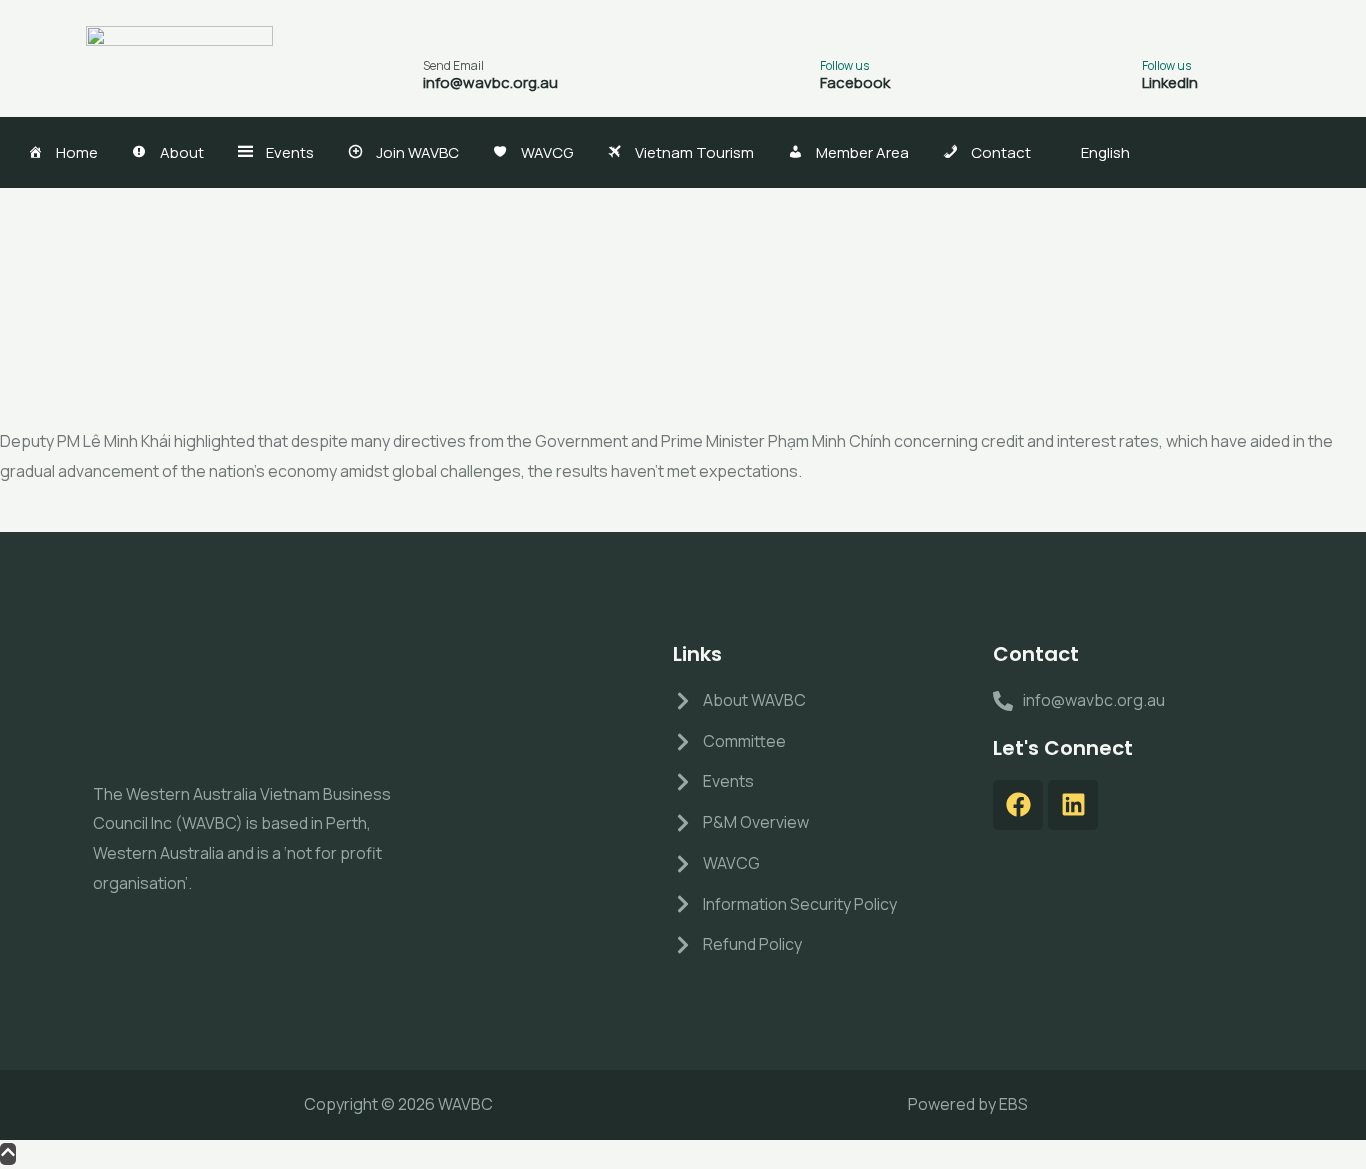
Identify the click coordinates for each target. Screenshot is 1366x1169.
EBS (1013, 1104)
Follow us (844, 65)
